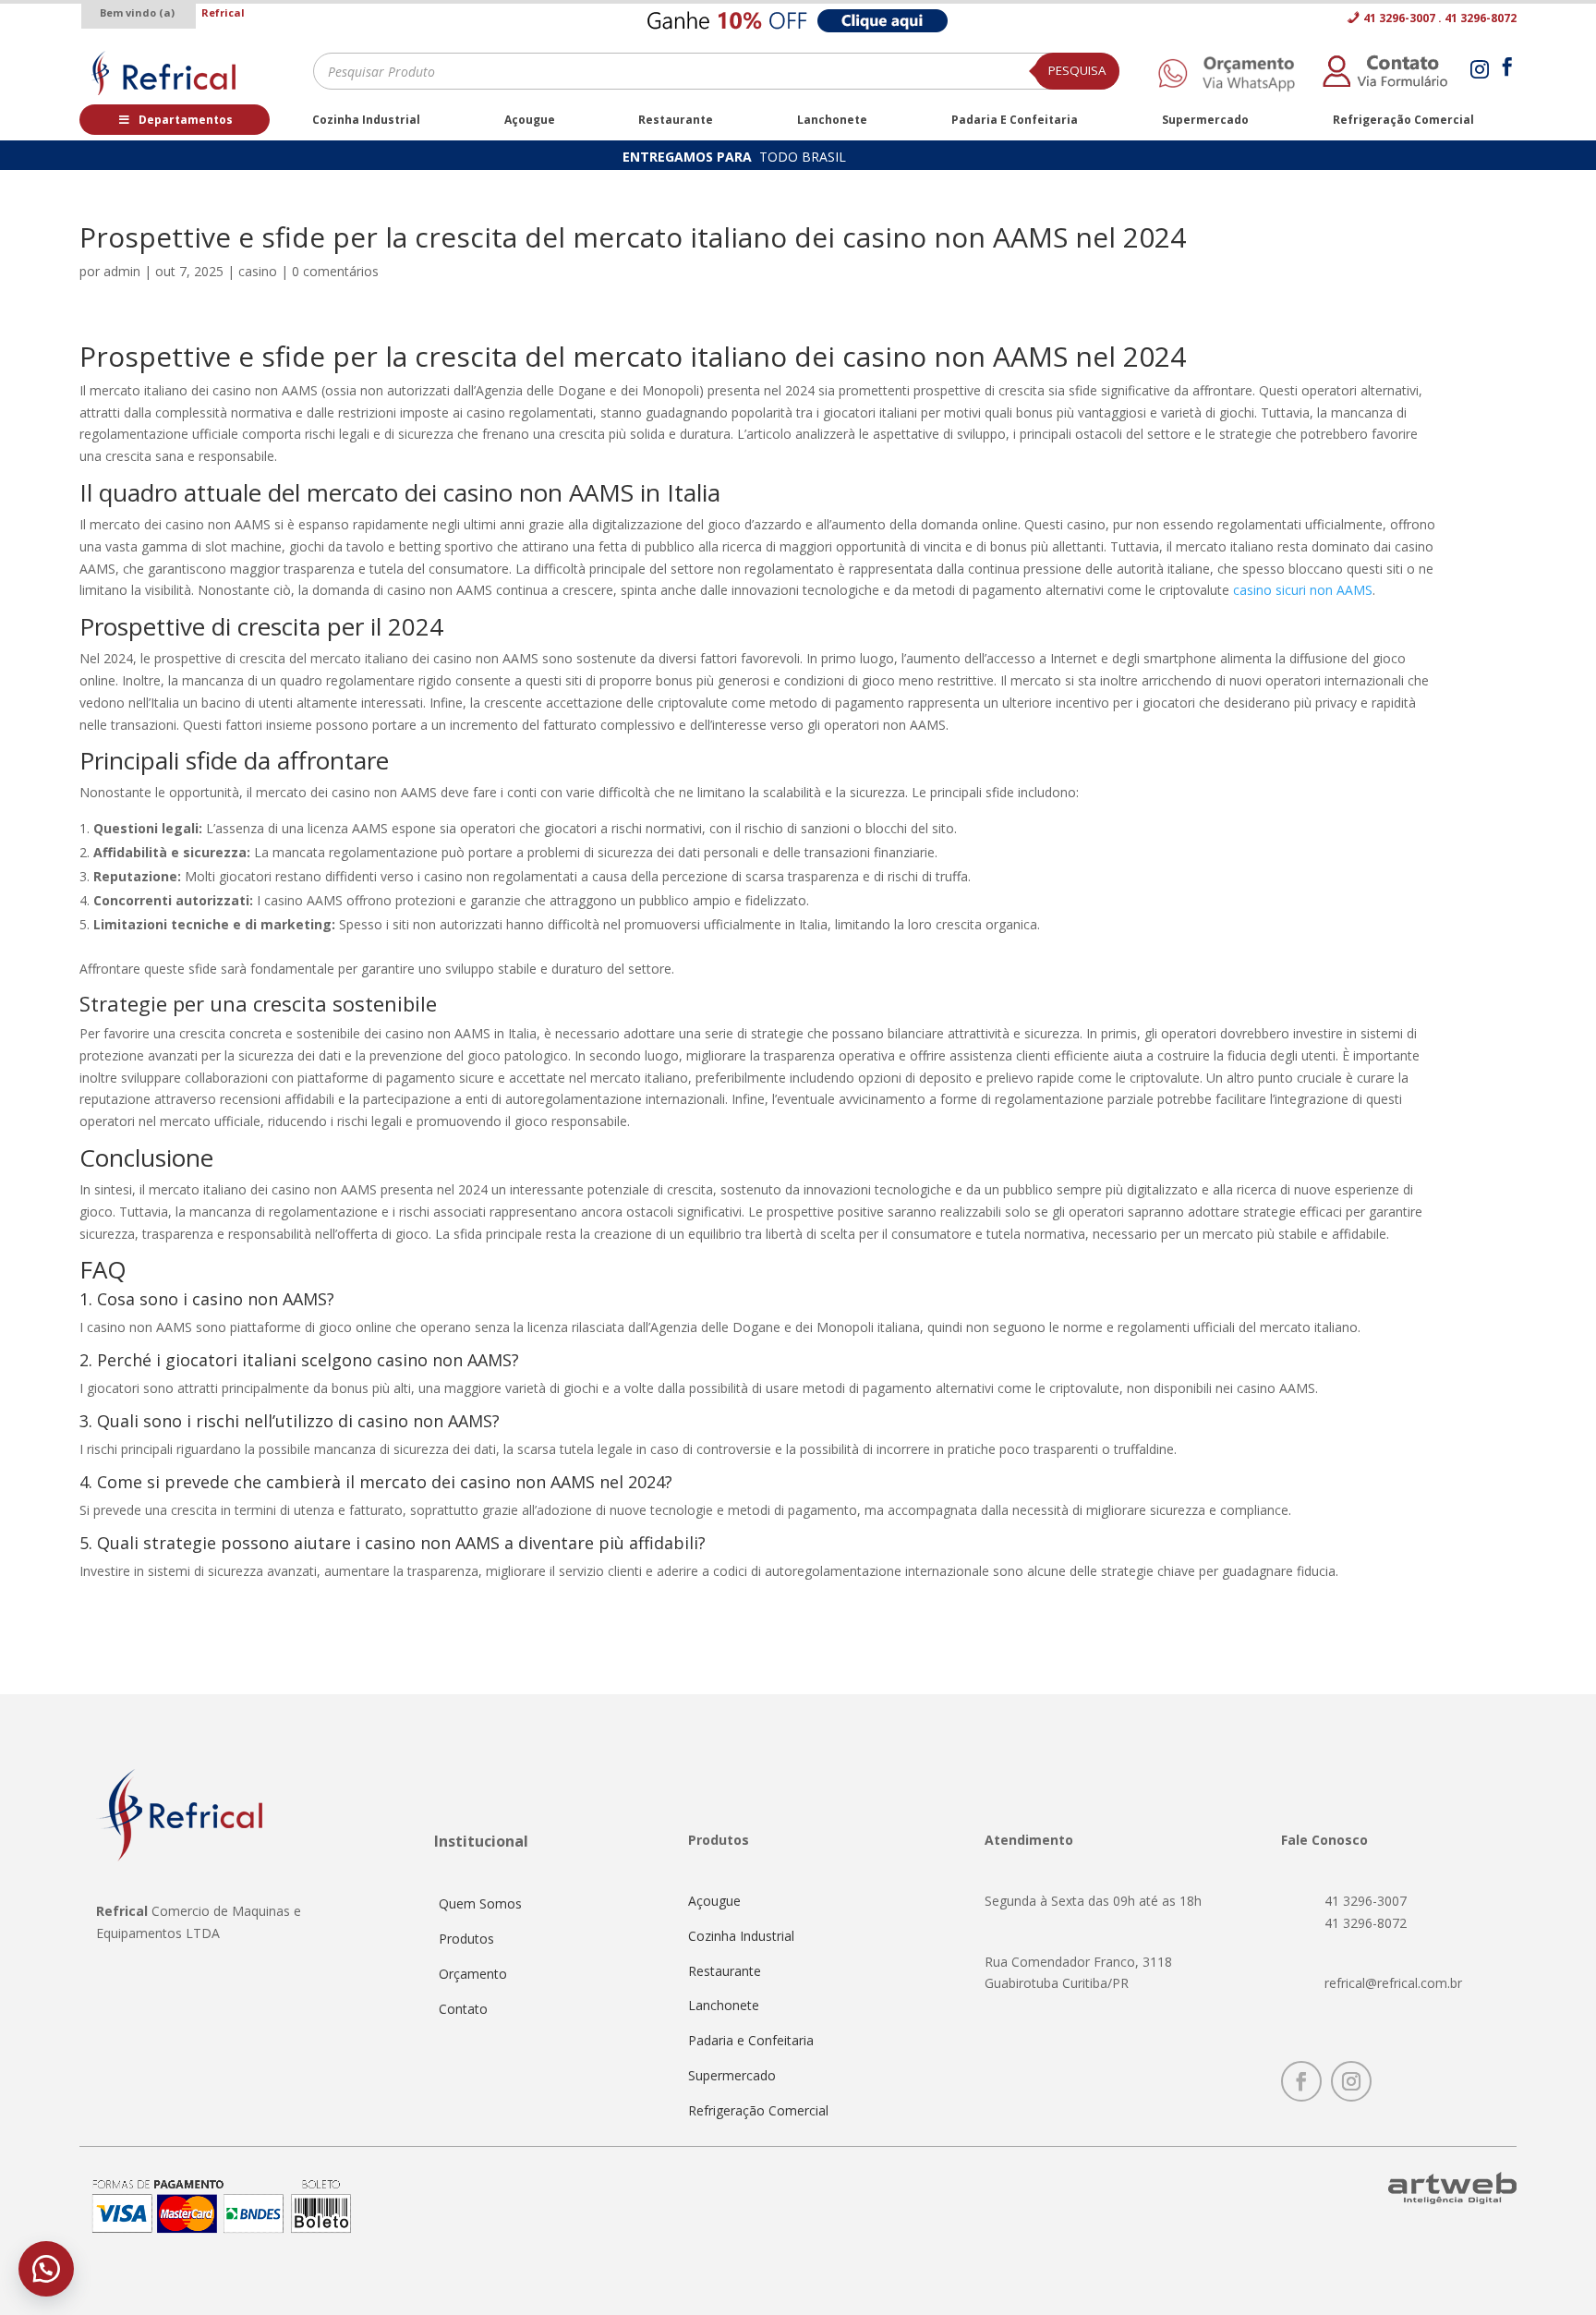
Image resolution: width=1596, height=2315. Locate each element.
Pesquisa (1077, 70)
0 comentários (335, 271)
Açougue (714, 1901)
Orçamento (473, 1974)
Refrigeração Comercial (758, 2110)
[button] (46, 2269)
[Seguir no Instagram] (1351, 2081)
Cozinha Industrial (741, 1936)
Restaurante (725, 1971)
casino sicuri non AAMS (1303, 590)
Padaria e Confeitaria (751, 2040)
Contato (463, 2009)
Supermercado (732, 2075)
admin (122, 271)
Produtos (466, 1939)
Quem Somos (480, 1903)
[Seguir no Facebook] (1301, 2081)
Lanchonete (724, 2005)
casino (258, 271)
